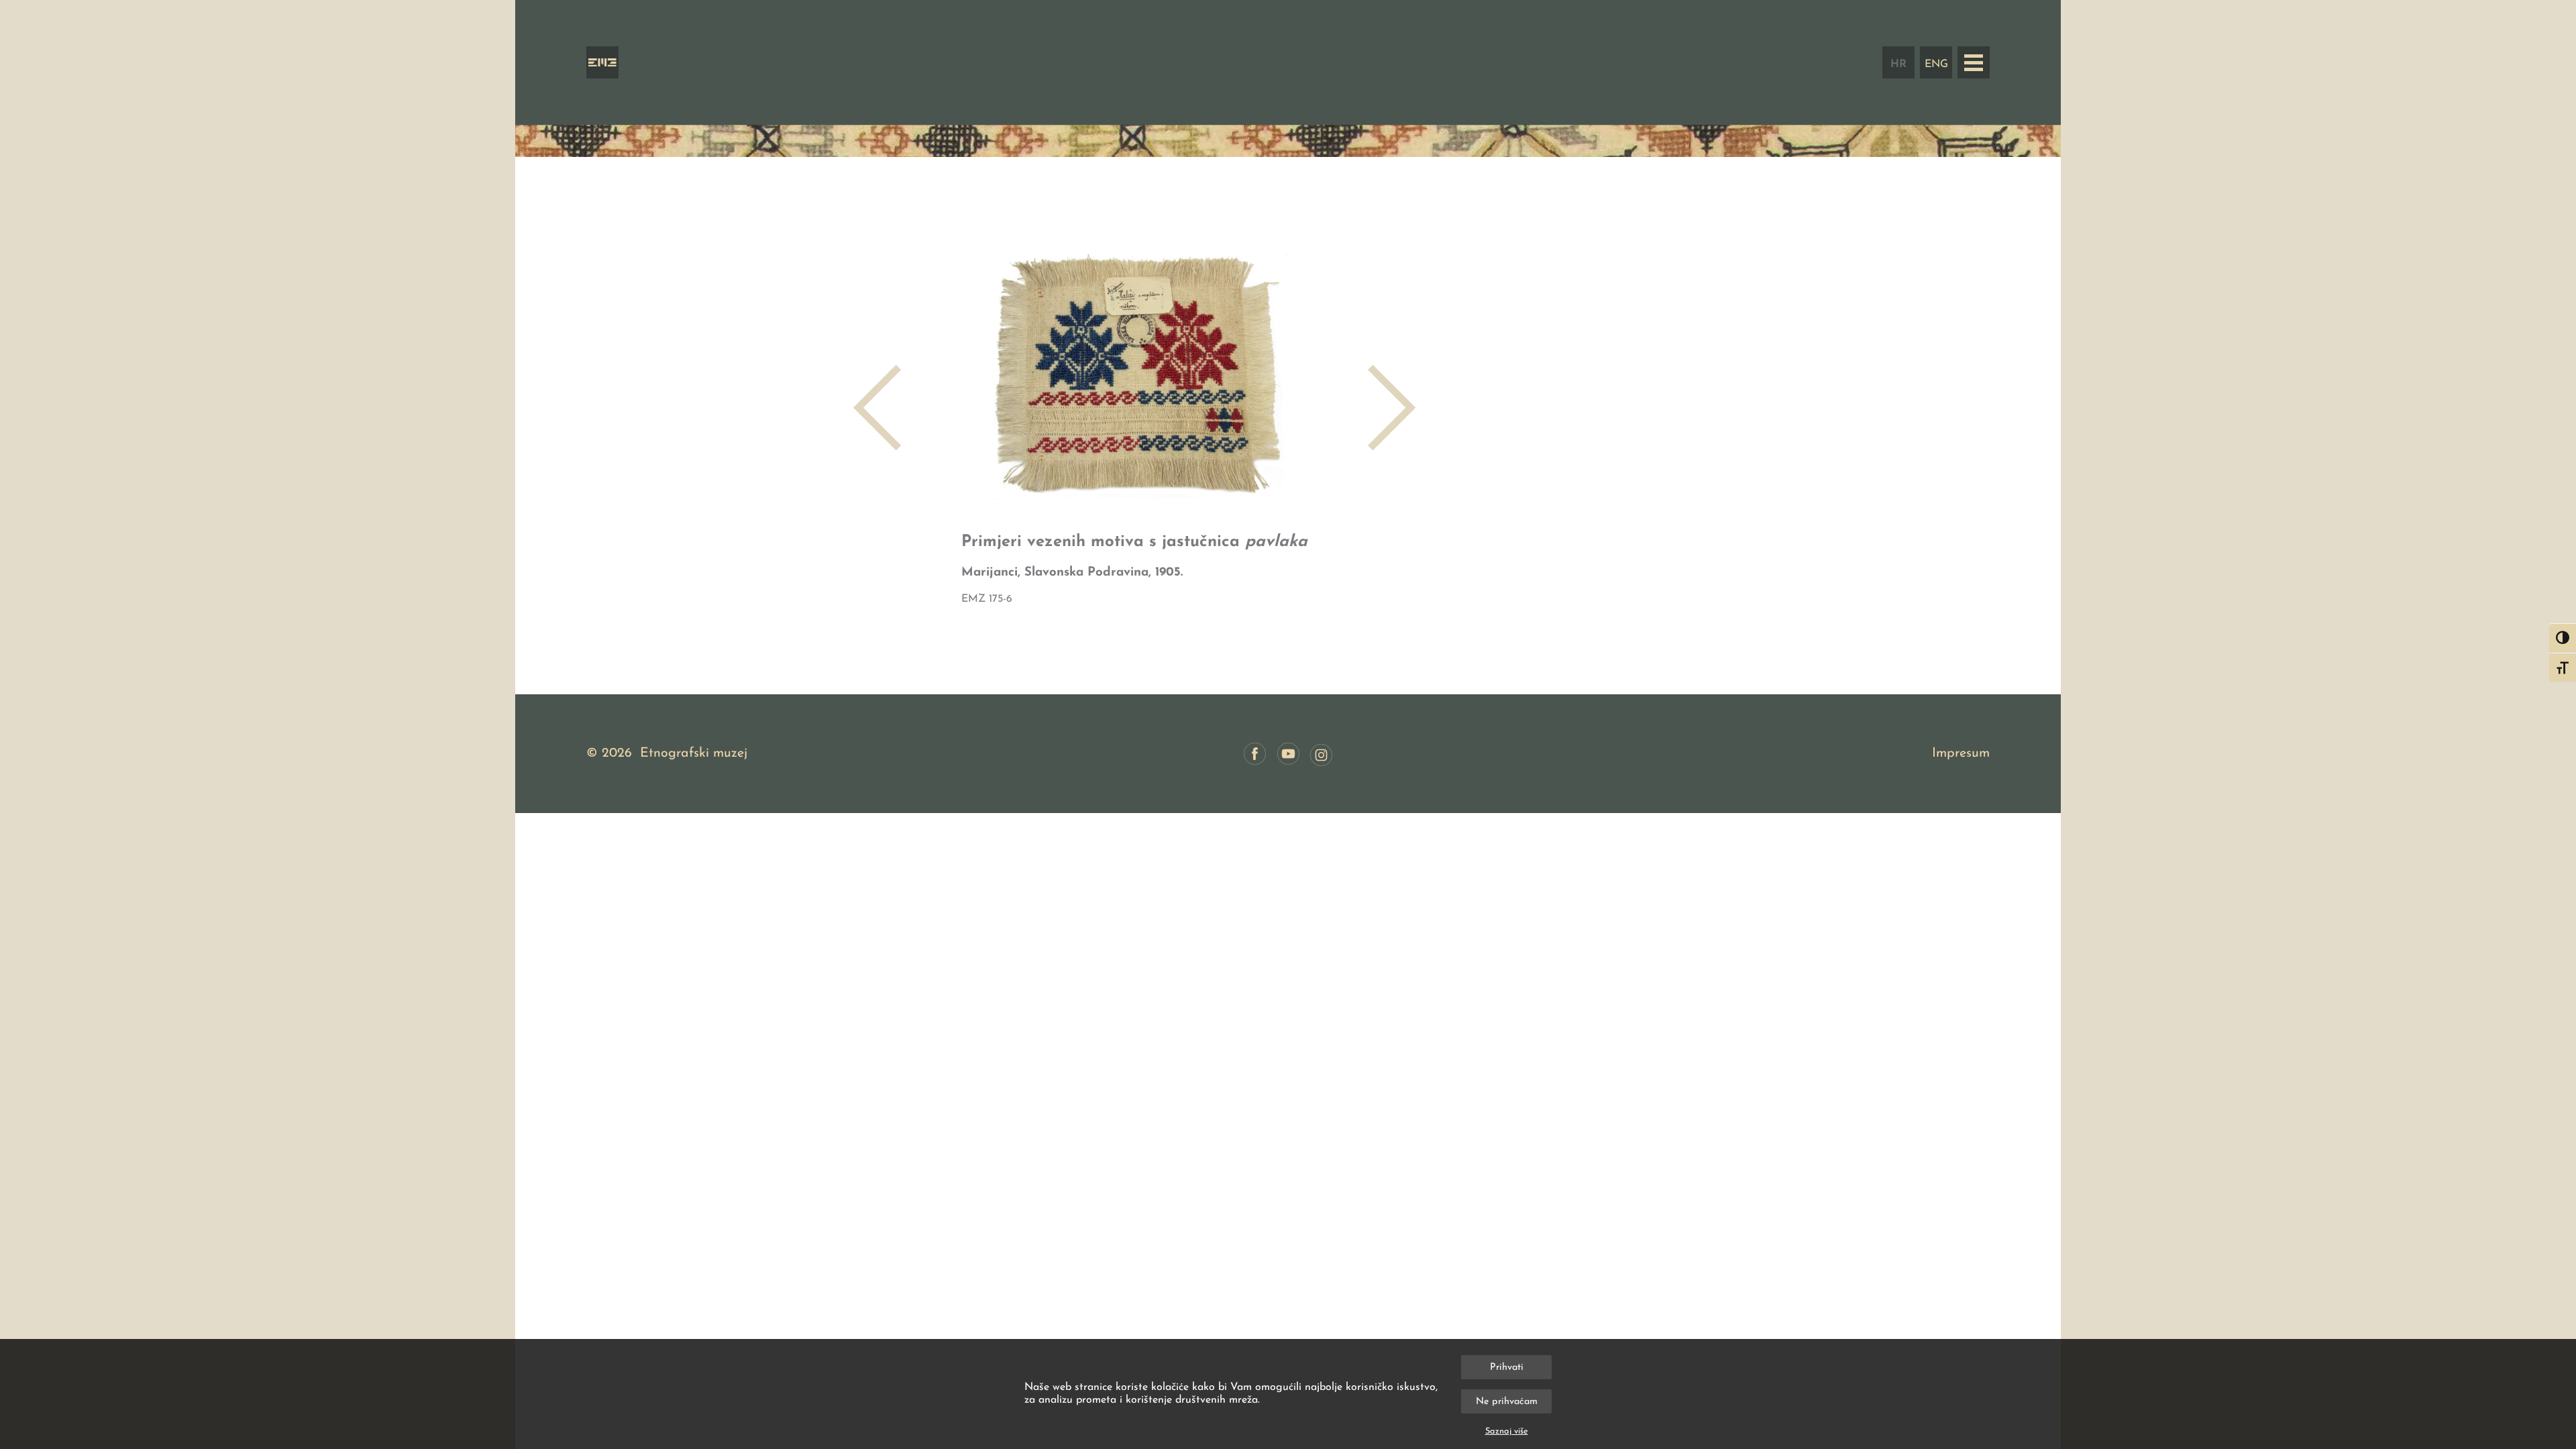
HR (1898, 64)
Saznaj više (1507, 1431)
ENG (1936, 64)
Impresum (1961, 753)
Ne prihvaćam (1507, 1402)
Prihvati (1507, 1367)
